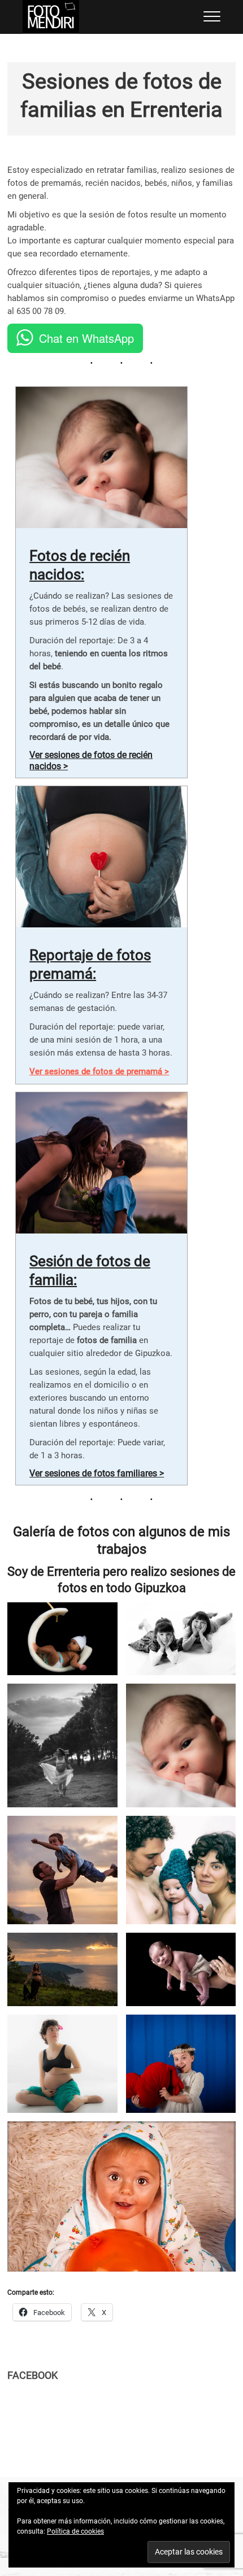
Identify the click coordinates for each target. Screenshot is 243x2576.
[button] (62, 1639)
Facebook (32, 2375)
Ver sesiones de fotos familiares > (97, 1473)
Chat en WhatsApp (86, 338)
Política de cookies (75, 2531)
